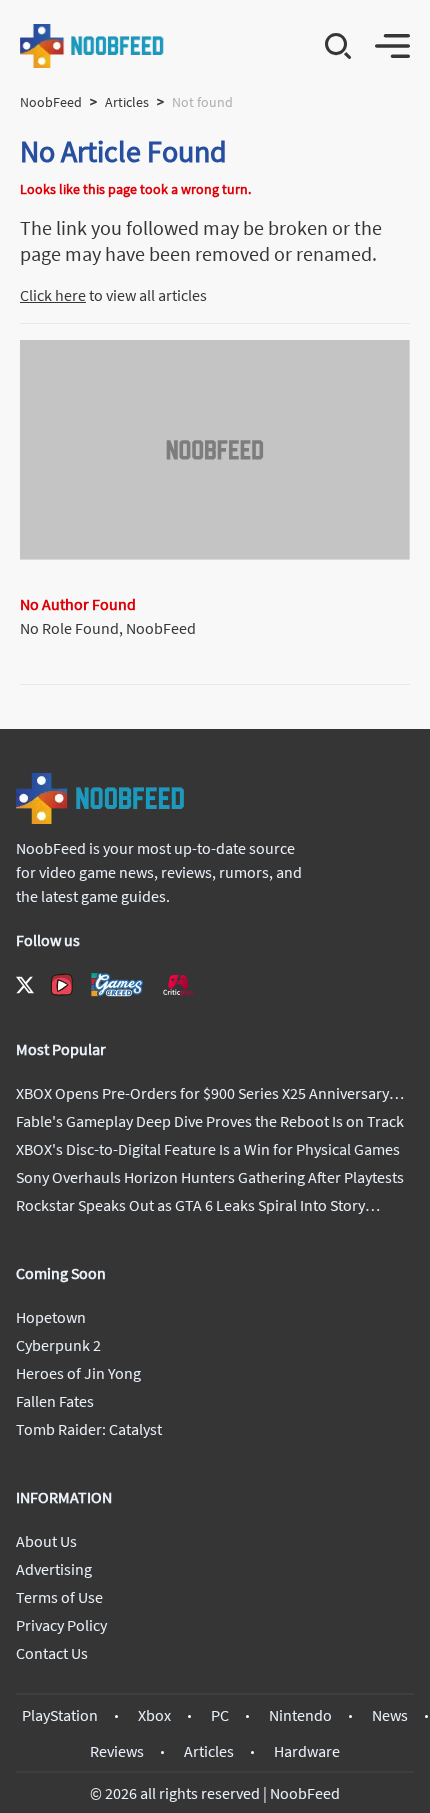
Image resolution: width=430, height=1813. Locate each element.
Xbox (154, 1715)
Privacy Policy (61, 1625)
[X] (25, 985)
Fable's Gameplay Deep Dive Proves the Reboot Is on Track (210, 1121)
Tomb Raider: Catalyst (89, 1429)
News (390, 1715)
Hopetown (51, 1317)
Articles (127, 102)
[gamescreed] (117, 984)
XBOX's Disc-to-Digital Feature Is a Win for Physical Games (208, 1149)
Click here (53, 295)
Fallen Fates (55, 1401)
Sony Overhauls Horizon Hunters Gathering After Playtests (210, 1177)
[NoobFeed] (92, 46)
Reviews (117, 1751)
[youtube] (62, 985)
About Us (46, 1541)
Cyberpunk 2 (58, 1345)
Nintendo (300, 1715)
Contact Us (52, 1653)
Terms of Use (59, 1597)
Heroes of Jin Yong (78, 1373)
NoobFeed (51, 102)
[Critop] (178, 984)
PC (220, 1715)
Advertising (54, 1569)
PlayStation (60, 1715)
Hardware (307, 1751)
